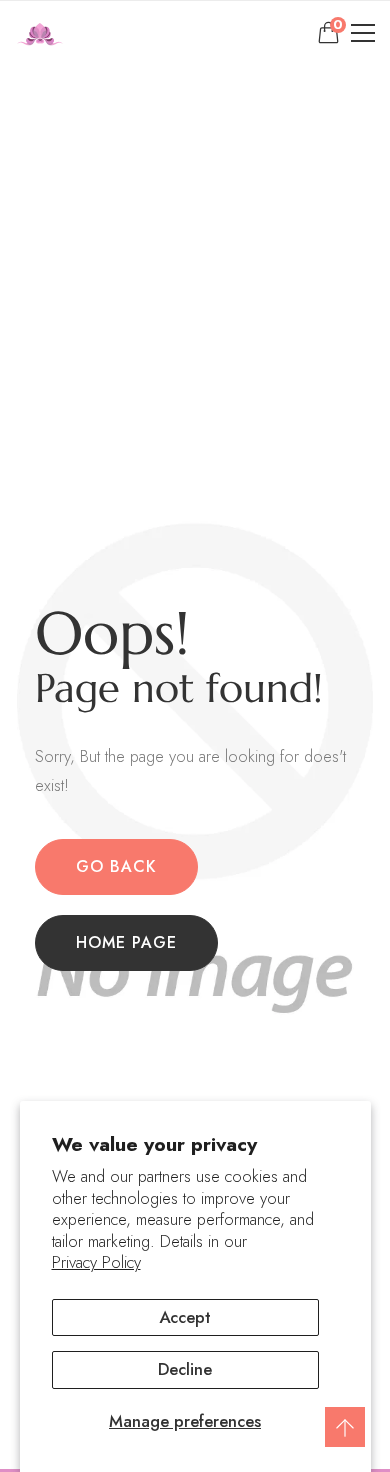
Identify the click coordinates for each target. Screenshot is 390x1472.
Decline (185, 1369)
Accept (185, 1317)
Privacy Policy (96, 1262)
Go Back (116, 866)
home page (126, 942)
